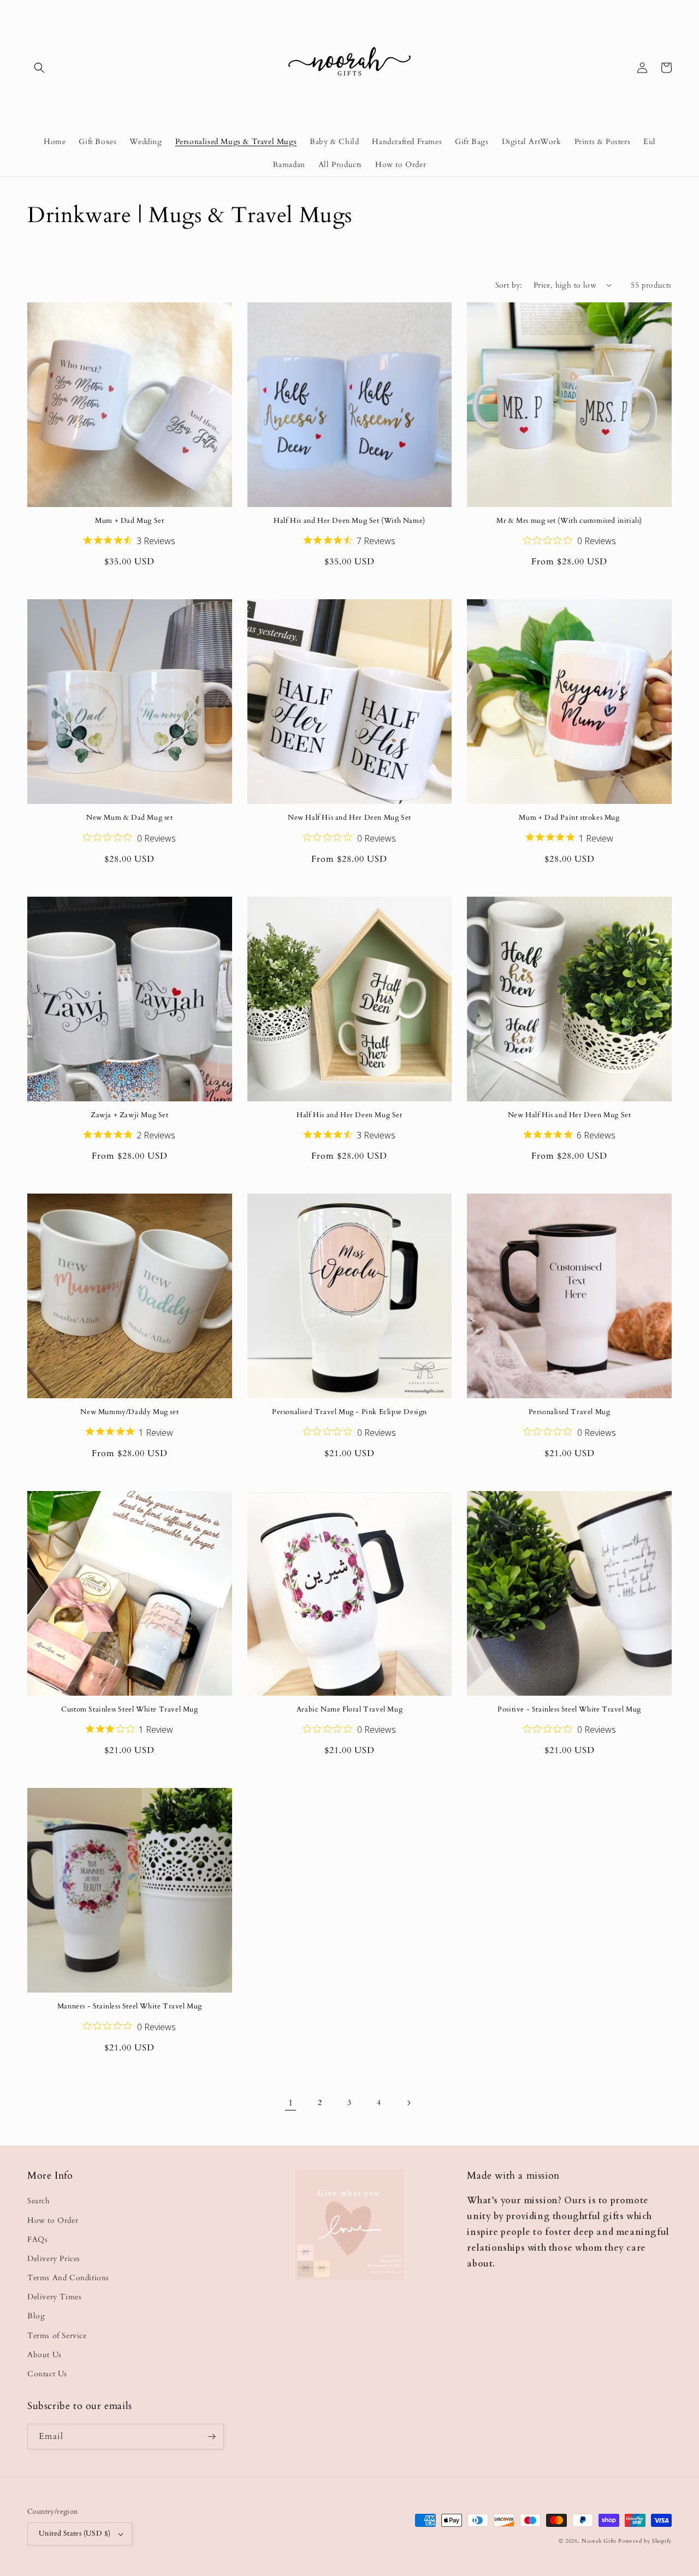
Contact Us (47, 2374)
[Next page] (408, 2103)
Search (39, 2201)
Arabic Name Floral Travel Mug (349, 1710)
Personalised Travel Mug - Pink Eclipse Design (349, 1412)
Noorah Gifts (599, 2541)
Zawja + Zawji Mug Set (130, 1115)
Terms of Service (57, 2336)
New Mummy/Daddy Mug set (129, 1412)
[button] (39, 68)
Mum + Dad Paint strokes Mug (569, 818)
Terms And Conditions (68, 2278)
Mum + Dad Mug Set (129, 521)
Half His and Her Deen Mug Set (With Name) (349, 521)
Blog (36, 2316)
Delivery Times (54, 2297)
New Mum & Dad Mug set (130, 818)
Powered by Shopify (645, 2541)
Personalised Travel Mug (570, 1412)
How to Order (53, 2220)
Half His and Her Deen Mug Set (349, 1115)
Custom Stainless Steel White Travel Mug (129, 1710)
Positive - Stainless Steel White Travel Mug (569, 1710)
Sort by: (509, 285)
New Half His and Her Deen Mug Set (349, 818)
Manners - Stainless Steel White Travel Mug (130, 2006)
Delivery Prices (54, 2259)
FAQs (37, 2240)
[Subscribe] (211, 2437)
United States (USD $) (75, 2533)
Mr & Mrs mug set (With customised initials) (569, 521)
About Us (45, 2355)
